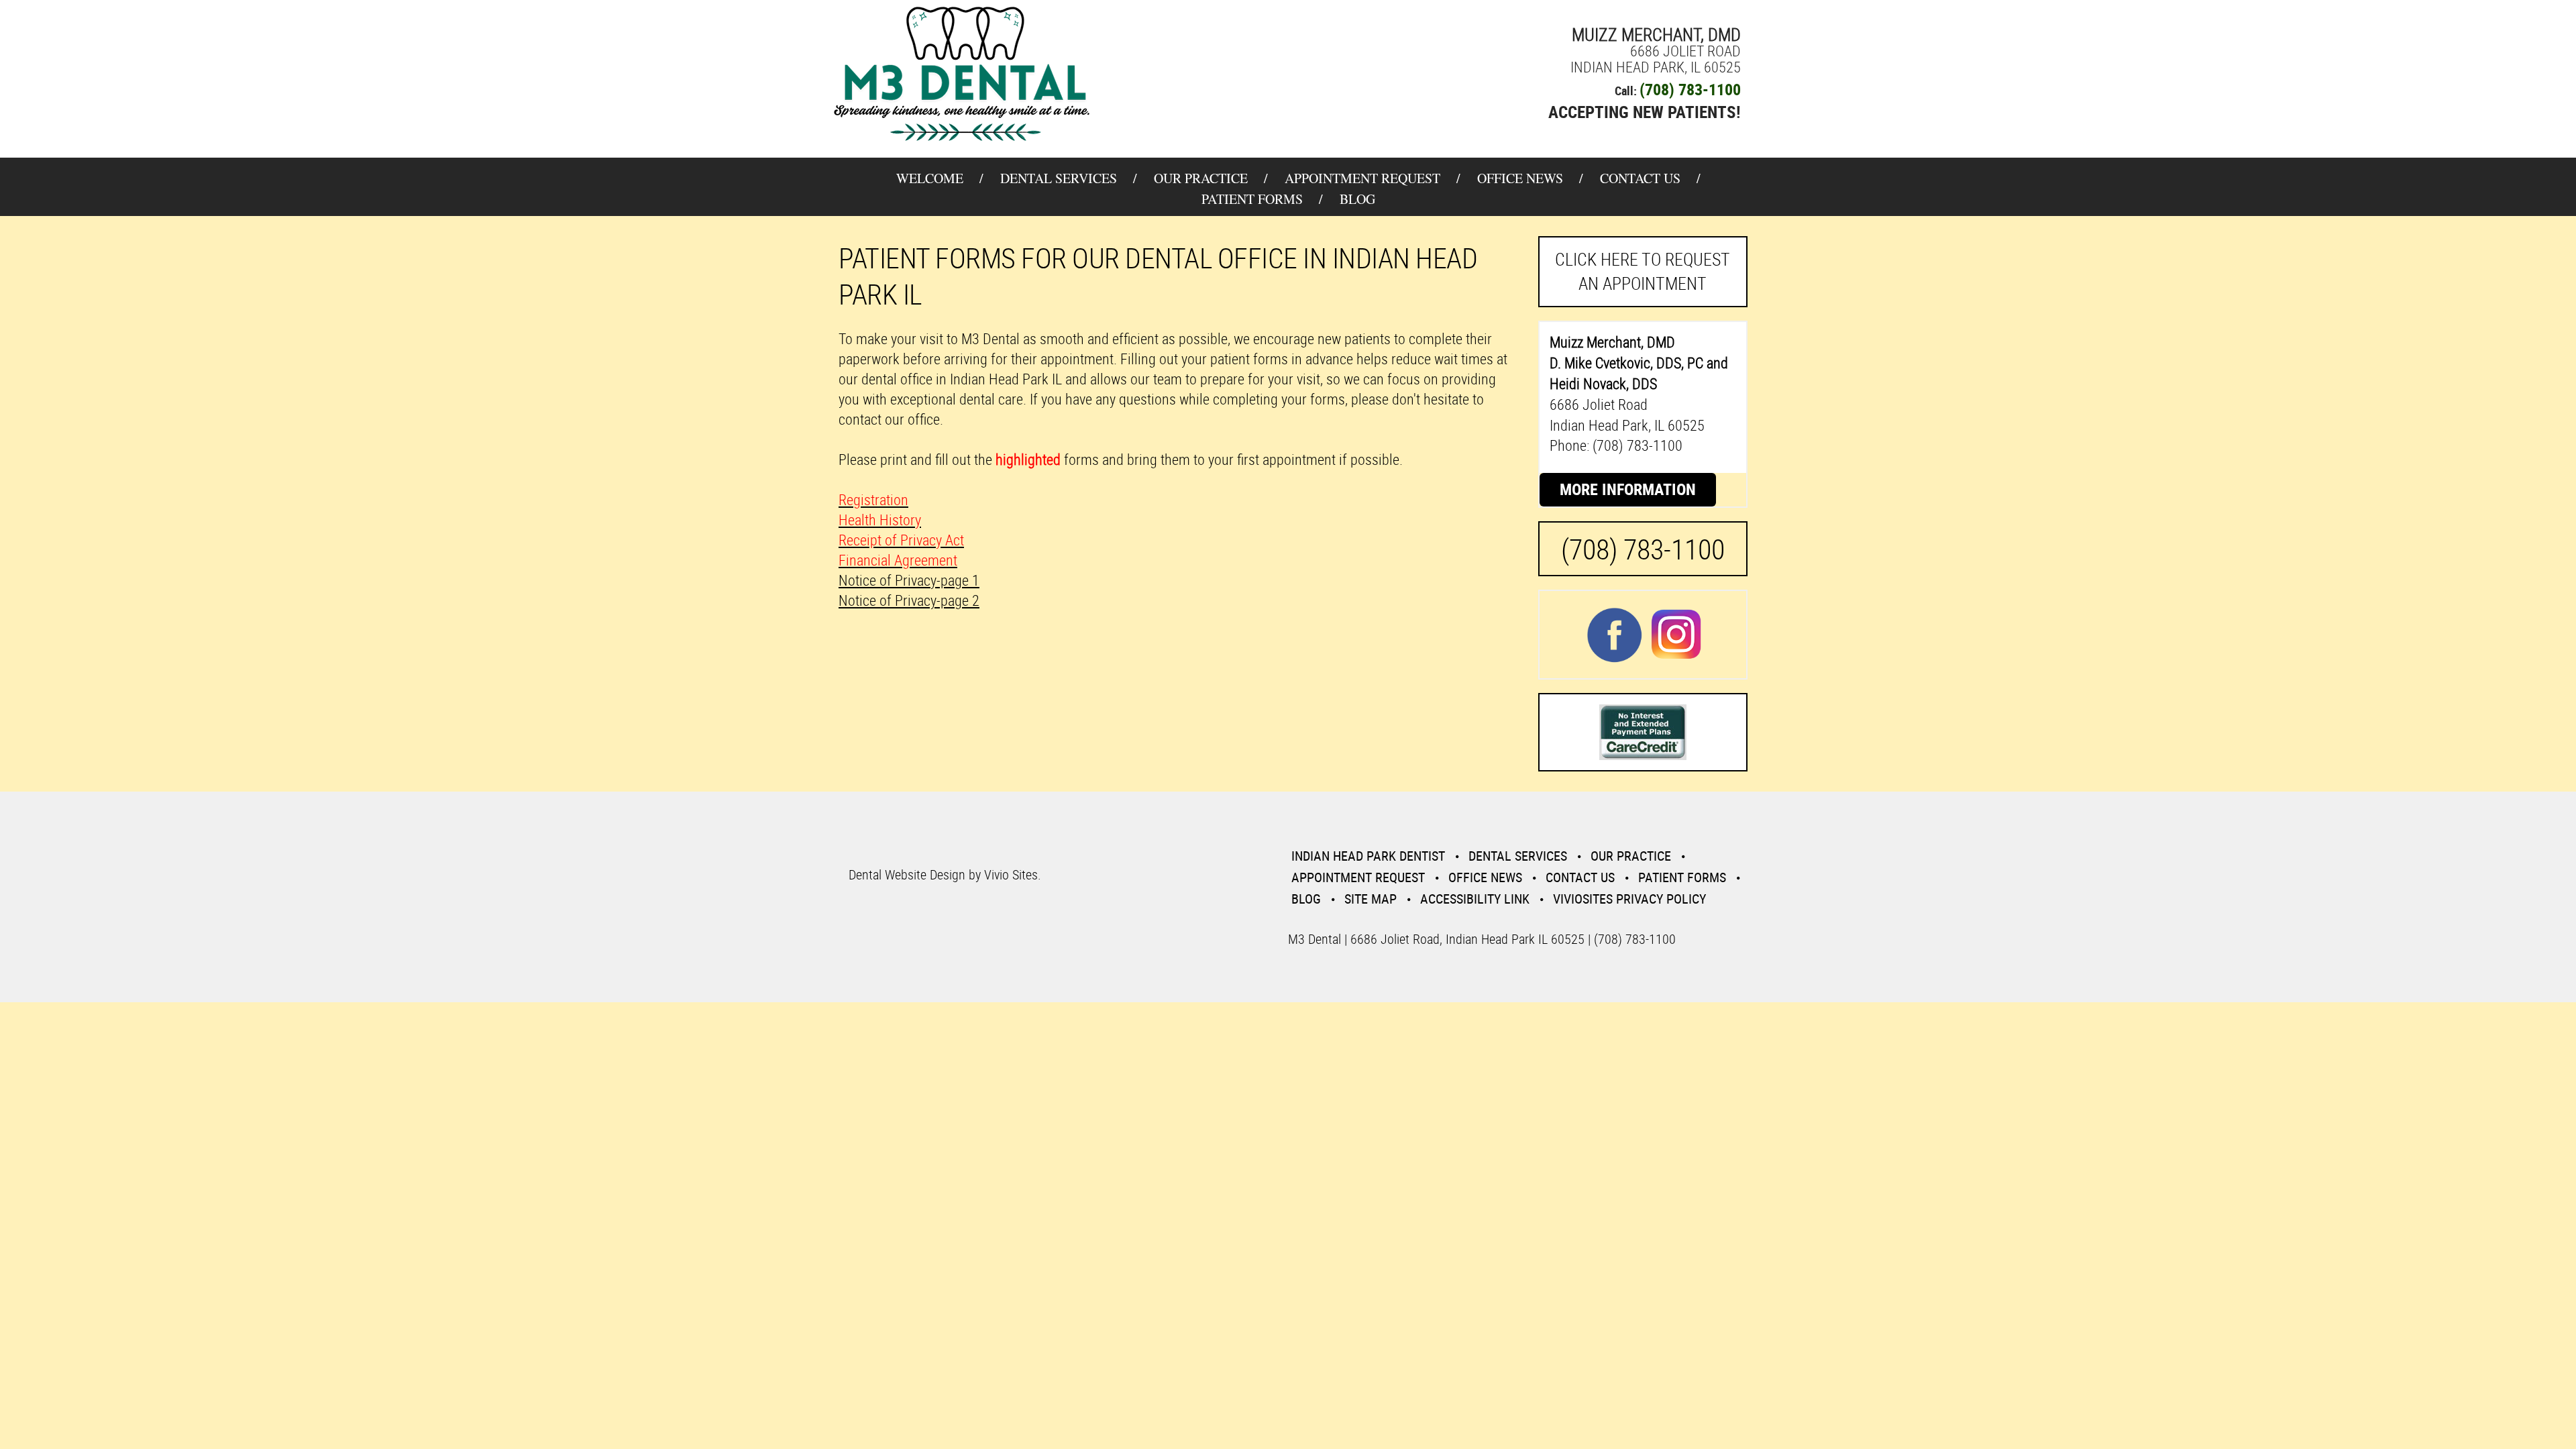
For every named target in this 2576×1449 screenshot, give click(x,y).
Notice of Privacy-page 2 (909, 600)
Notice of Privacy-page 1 (909, 580)
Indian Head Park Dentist (1368, 856)
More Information (1628, 489)
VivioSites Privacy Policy (1629, 899)
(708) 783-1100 (1690, 89)
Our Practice (1201, 178)
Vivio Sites (1011, 874)
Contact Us (1640, 178)
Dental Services (1059, 178)
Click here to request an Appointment (1643, 271)
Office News (1520, 178)
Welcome (930, 178)
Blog (1357, 199)
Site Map (1371, 899)
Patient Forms (1252, 199)
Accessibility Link (1475, 899)
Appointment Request (1362, 178)
